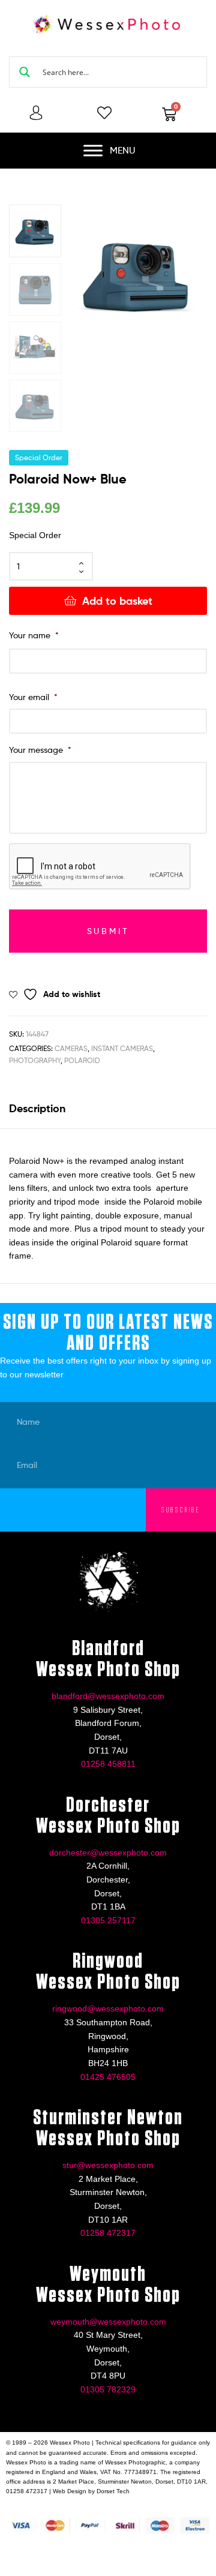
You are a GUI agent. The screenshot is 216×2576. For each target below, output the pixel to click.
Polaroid (82, 1060)
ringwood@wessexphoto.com (108, 2008)
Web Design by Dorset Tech (91, 2491)
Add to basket (117, 601)
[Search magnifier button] (25, 72)
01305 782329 (108, 2389)
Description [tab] (37, 1108)
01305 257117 (108, 1920)
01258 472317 (108, 2233)
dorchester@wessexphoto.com (108, 1853)
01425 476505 (108, 2077)
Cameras (71, 1048)
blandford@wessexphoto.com (108, 1696)
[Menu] (93, 151)
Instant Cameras (122, 1048)
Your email (33, 697)
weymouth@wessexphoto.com (108, 2322)
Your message (40, 750)
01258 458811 (108, 1764)
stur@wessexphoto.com (108, 2165)
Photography (35, 1060)
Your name (34, 635)
